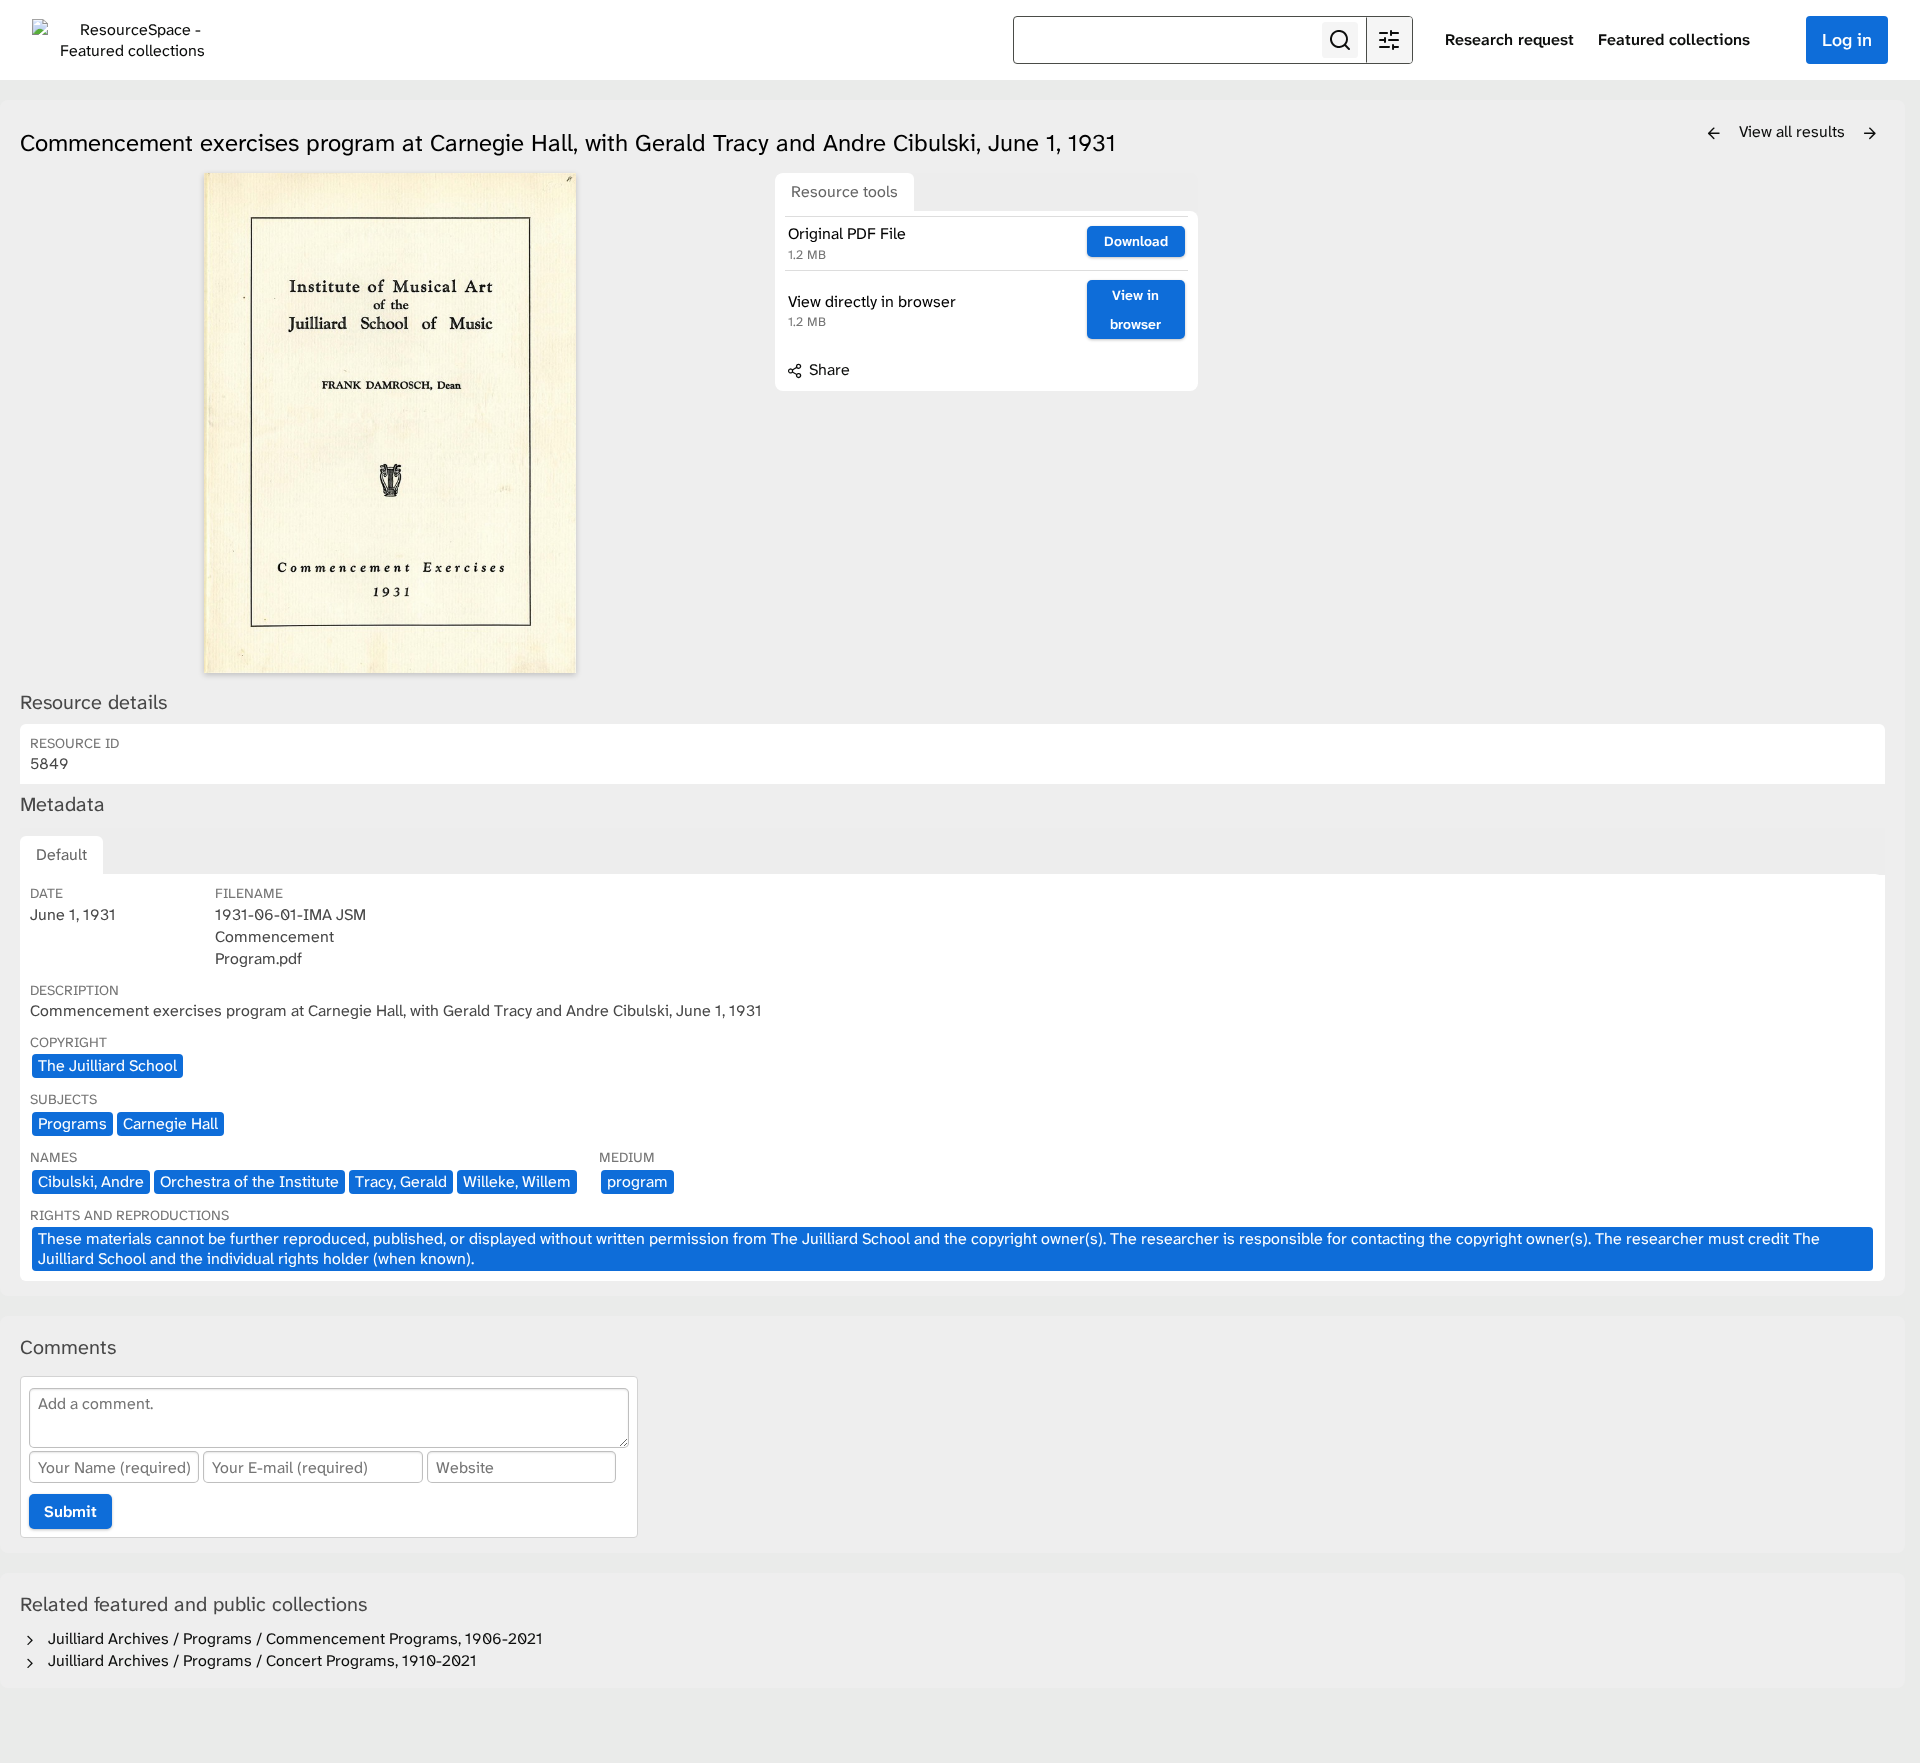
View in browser (1135, 309)
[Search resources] (1340, 40)
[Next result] (1870, 134)
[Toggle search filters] (1389, 40)
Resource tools (844, 191)
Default (61, 854)
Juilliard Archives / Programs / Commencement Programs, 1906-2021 (291, 1638)
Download (1136, 241)
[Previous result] (1714, 134)
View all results (1794, 131)
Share (827, 369)
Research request (1509, 39)
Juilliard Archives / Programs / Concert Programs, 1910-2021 (258, 1660)
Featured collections (1674, 39)
